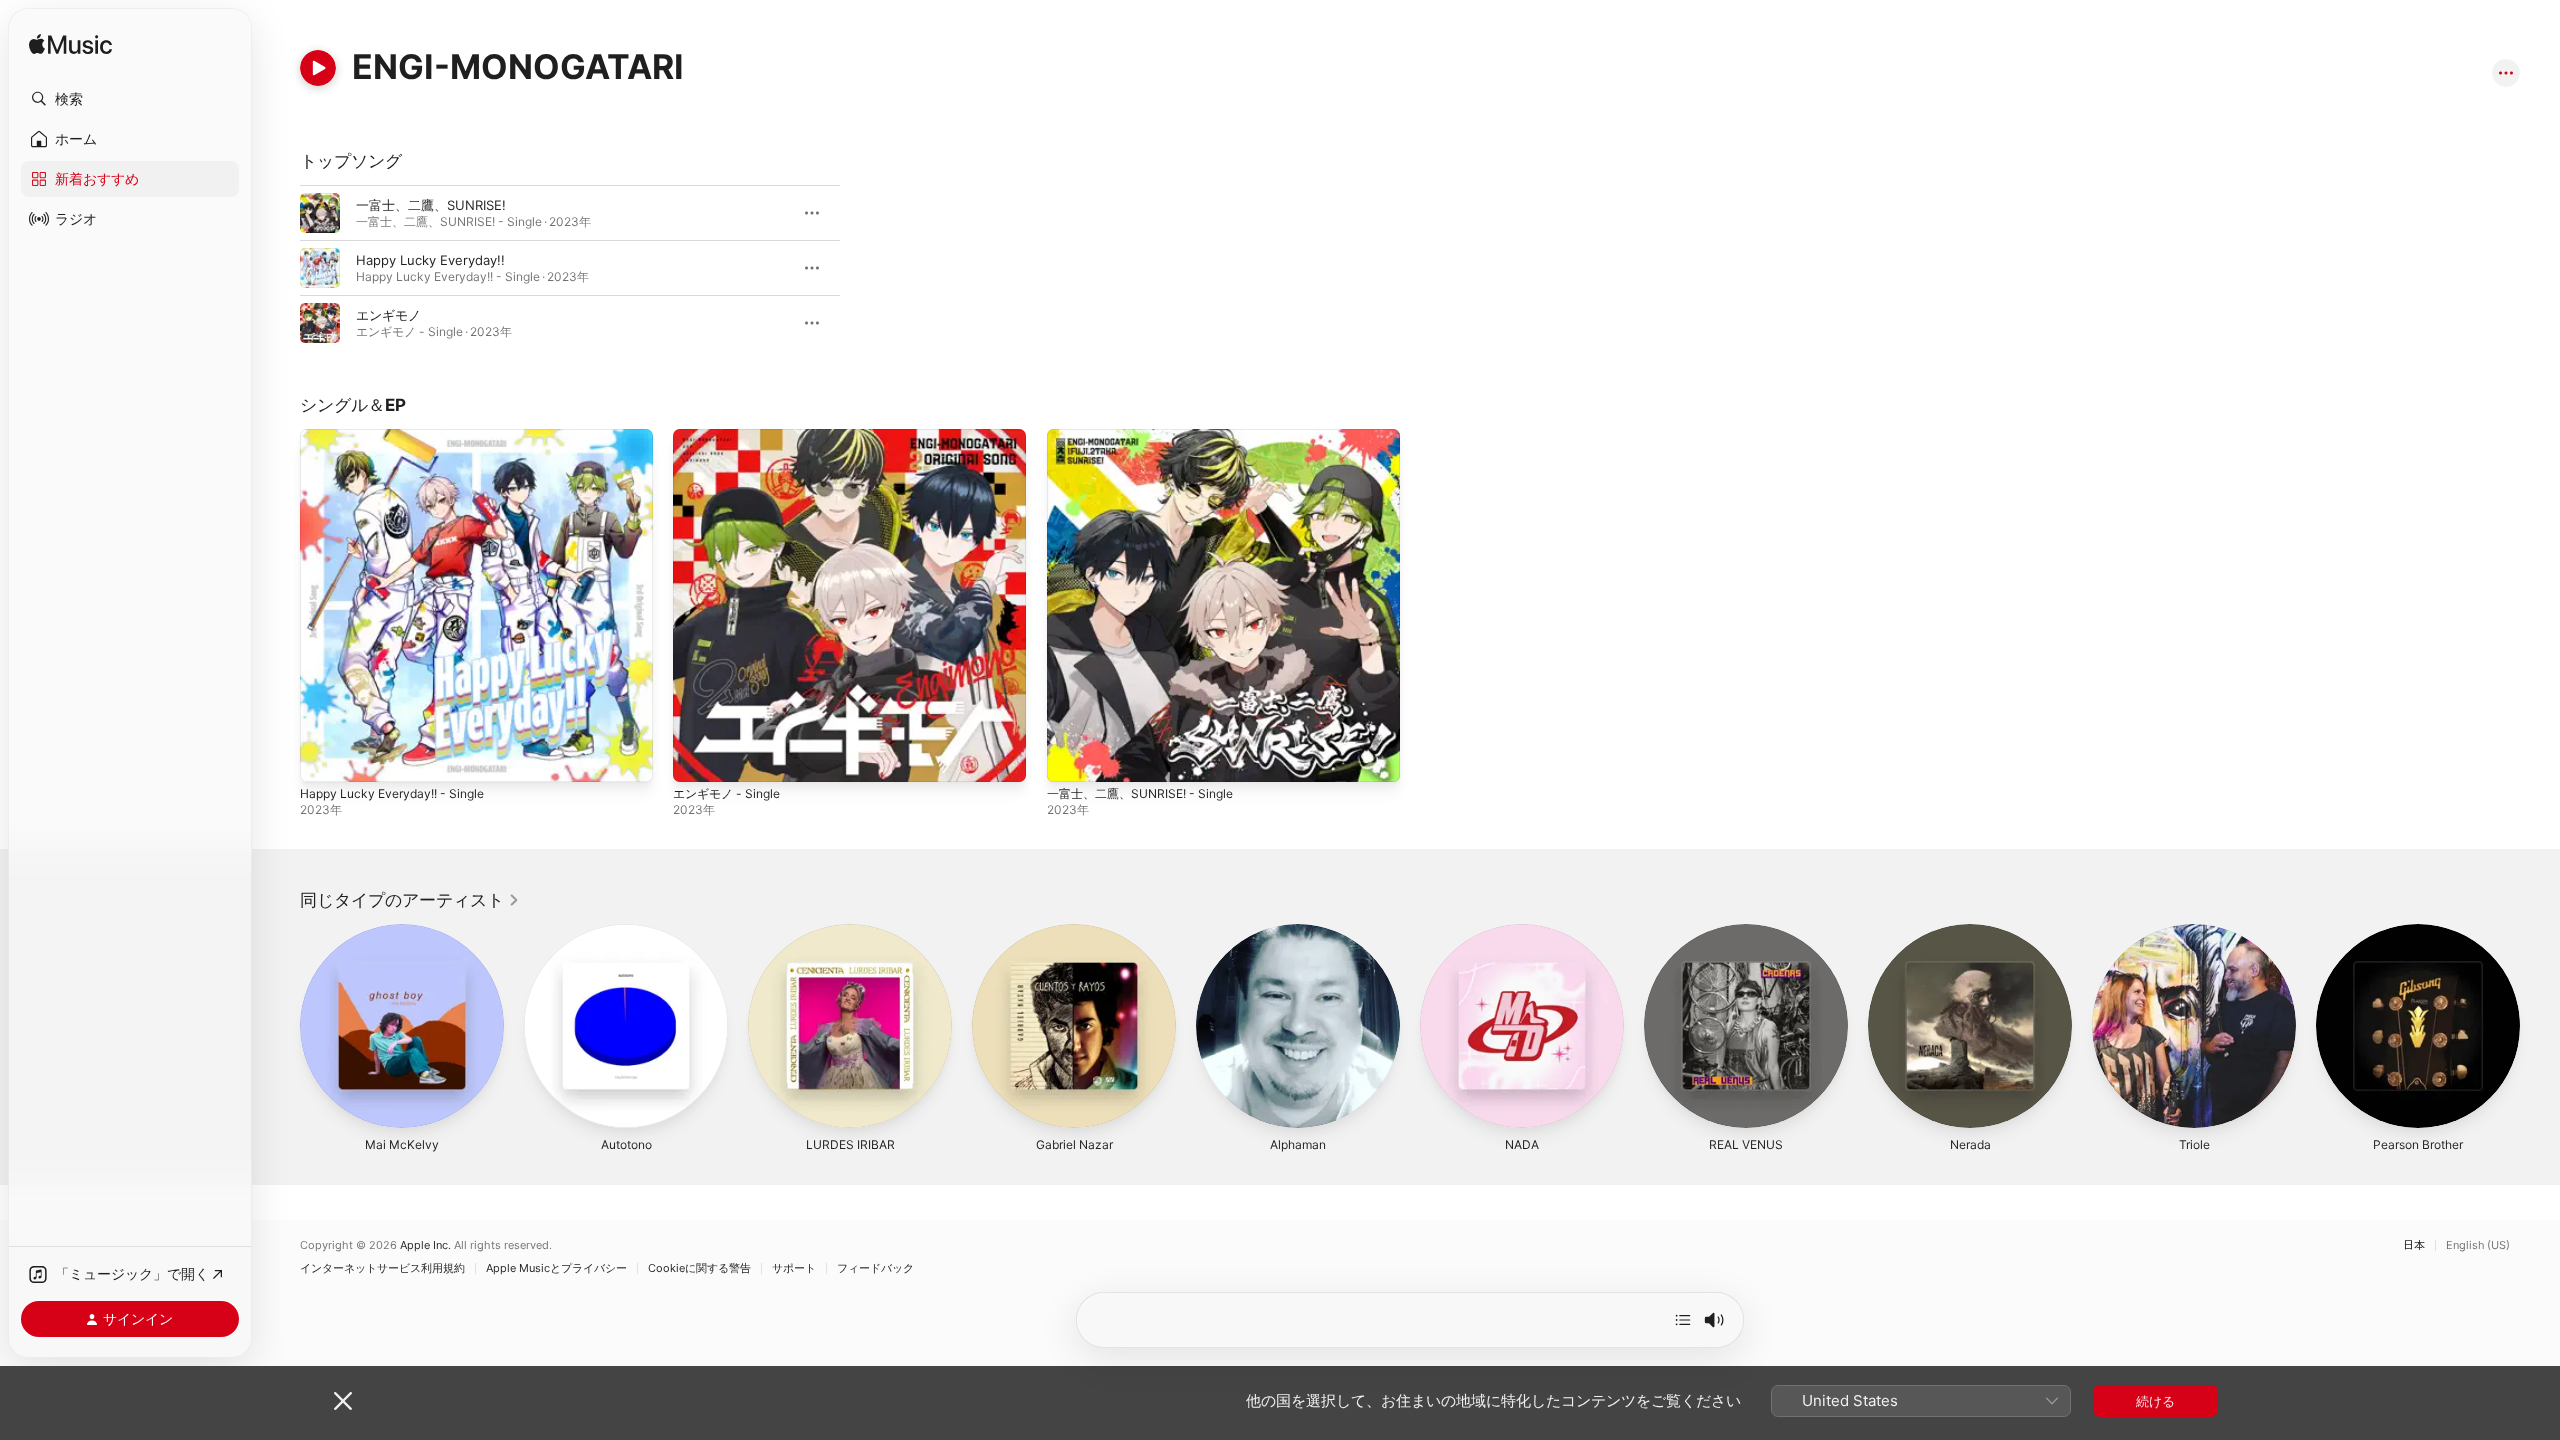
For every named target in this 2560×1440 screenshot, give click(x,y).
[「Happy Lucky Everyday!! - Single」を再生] (325, 757)
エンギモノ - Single (731, 437)
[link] (410, 900)
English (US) (2478, 1245)
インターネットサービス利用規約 (382, 1268)
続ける (2155, 1401)
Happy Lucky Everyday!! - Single (400, 437)
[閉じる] (343, 1401)
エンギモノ (388, 315)
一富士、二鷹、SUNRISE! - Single (1148, 437)
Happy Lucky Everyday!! (430, 260)
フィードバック (875, 1268)
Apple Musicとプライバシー (556, 1268)
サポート (794, 1268)
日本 (2414, 1245)
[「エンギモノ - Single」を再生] (698, 757)
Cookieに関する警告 (699, 1268)
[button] (130, 99)
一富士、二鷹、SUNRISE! (431, 205)
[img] (70, 45)
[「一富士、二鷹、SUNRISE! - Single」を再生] (1072, 757)
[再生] (318, 68)
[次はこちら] (1683, 1320)
